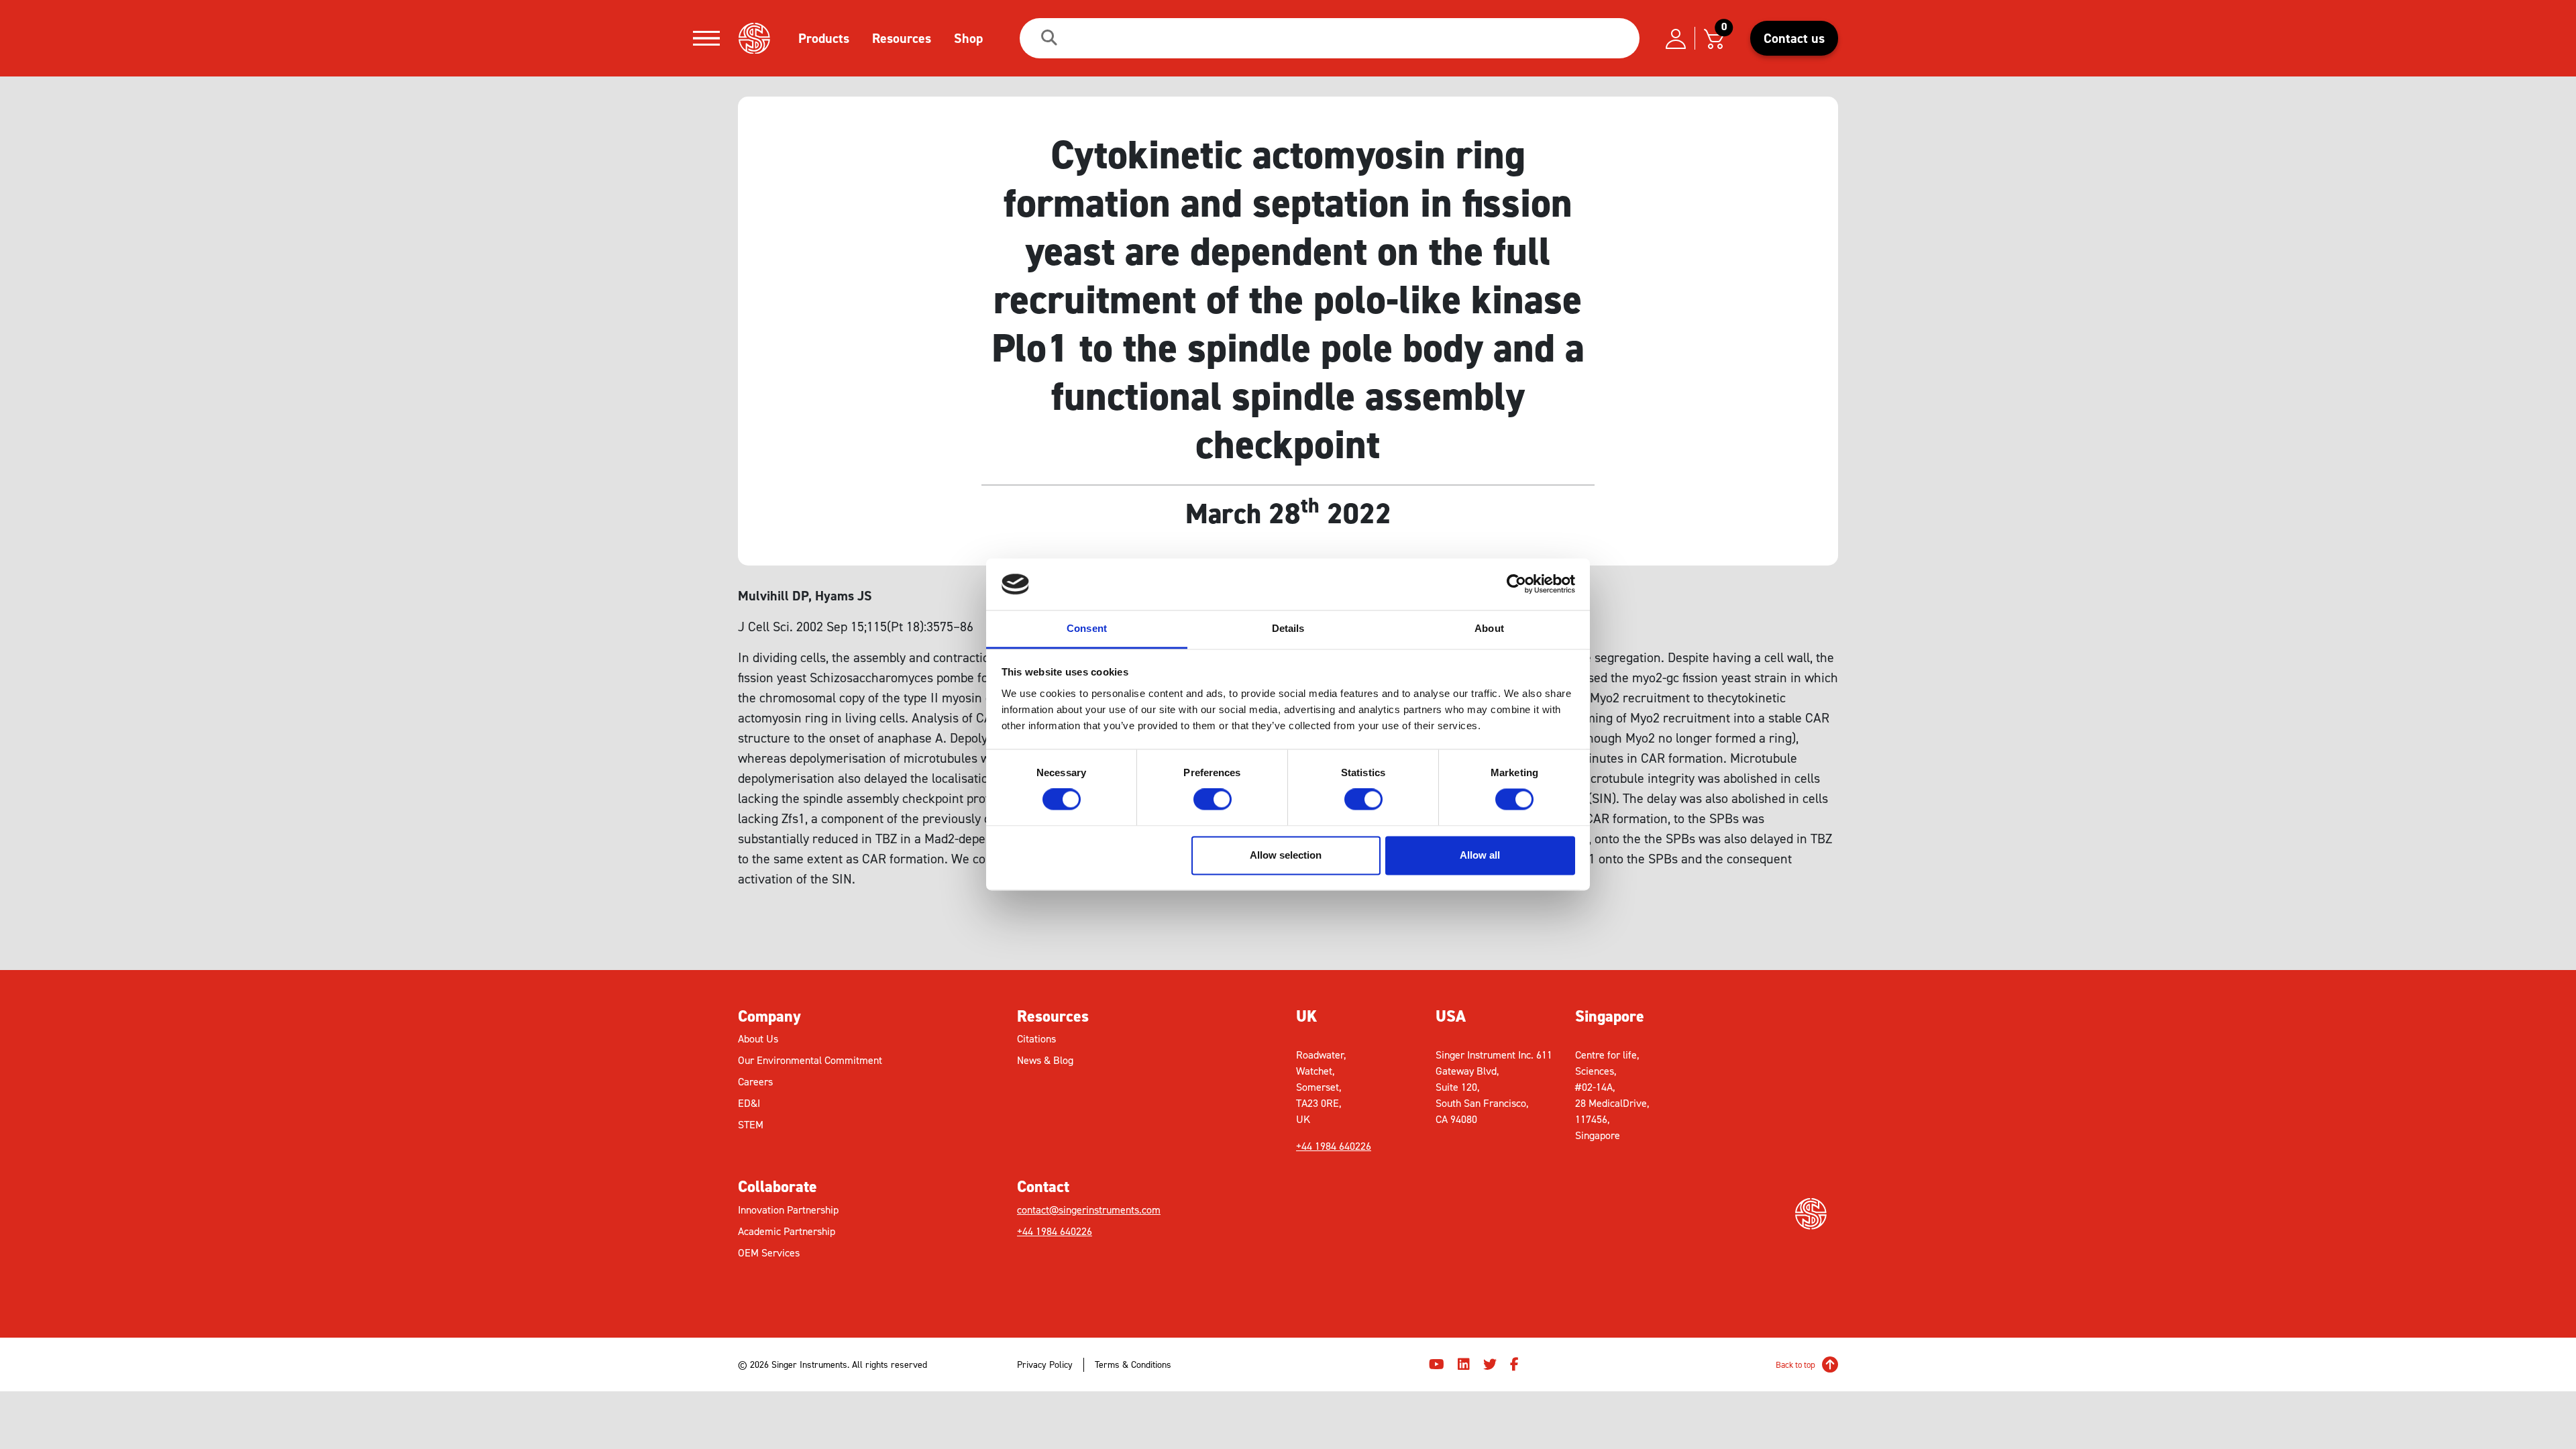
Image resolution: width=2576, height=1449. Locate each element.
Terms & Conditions (1133, 1365)
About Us (758, 1039)
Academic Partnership (787, 1231)
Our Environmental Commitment (810, 1060)
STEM (751, 1125)
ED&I (749, 1103)
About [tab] (1489, 628)
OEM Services (769, 1253)
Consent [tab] (1087, 628)
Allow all (1480, 855)
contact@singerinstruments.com (1089, 1210)
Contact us (1794, 38)
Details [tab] (1288, 628)
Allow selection (1286, 855)
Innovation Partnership (788, 1210)
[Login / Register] (1676, 38)
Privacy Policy (1045, 1365)
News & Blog (1045, 1060)
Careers (755, 1082)
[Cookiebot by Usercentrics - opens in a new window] (1516, 584)
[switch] (1213, 800)
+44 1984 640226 (1055, 1231)
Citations (1036, 1039)
